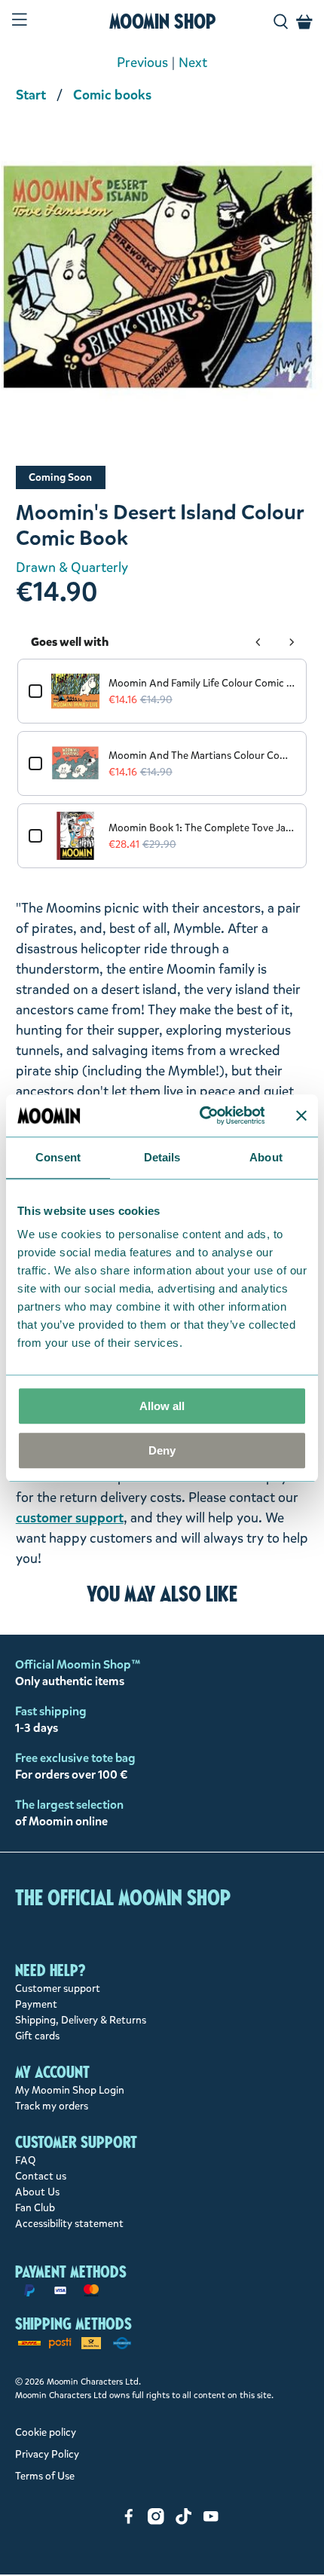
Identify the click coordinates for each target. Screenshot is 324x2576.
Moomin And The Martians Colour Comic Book (202, 756)
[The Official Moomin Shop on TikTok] (184, 2521)
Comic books (112, 95)
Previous (142, 63)
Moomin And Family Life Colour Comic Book (202, 683)
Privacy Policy (47, 2454)
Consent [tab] (58, 1157)
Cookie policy (46, 2432)
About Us (37, 2192)
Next (193, 63)
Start (31, 95)
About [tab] (266, 1157)
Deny (162, 1450)
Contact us (41, 2176)
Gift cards (37, 2036)
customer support (70, 1518)
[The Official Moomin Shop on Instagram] (156, 2521)
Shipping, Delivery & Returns (81, 2020)
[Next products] (292, 642)
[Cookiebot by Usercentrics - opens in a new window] (201, 1115)
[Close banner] (301, 1115)
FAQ (26, 2160)
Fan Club (35, 2208)
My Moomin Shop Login (70, 2090)
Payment (36, 2004)
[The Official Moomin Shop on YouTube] (211, 2521)
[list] (162, 286)
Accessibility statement (69, 2224)
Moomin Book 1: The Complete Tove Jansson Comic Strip (202, 828)
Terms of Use (45, 2476)
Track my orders (52, 2106)
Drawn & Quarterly (72, 568)
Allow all (162, 1406)
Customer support (58, 1989)
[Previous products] (258, 642)
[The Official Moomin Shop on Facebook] (129, 2521)
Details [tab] (162, 1157)
